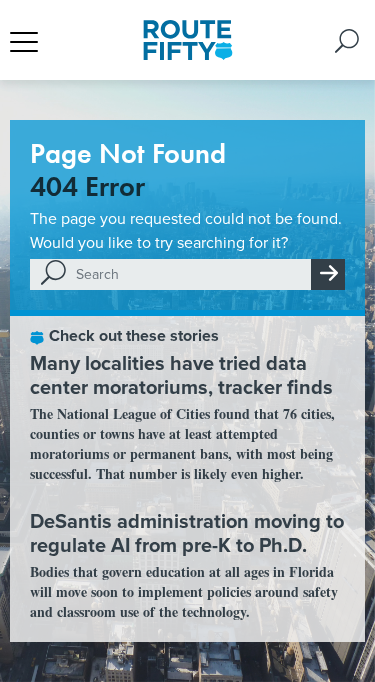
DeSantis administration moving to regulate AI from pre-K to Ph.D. (187, 532)
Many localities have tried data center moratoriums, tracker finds (181, 374)
